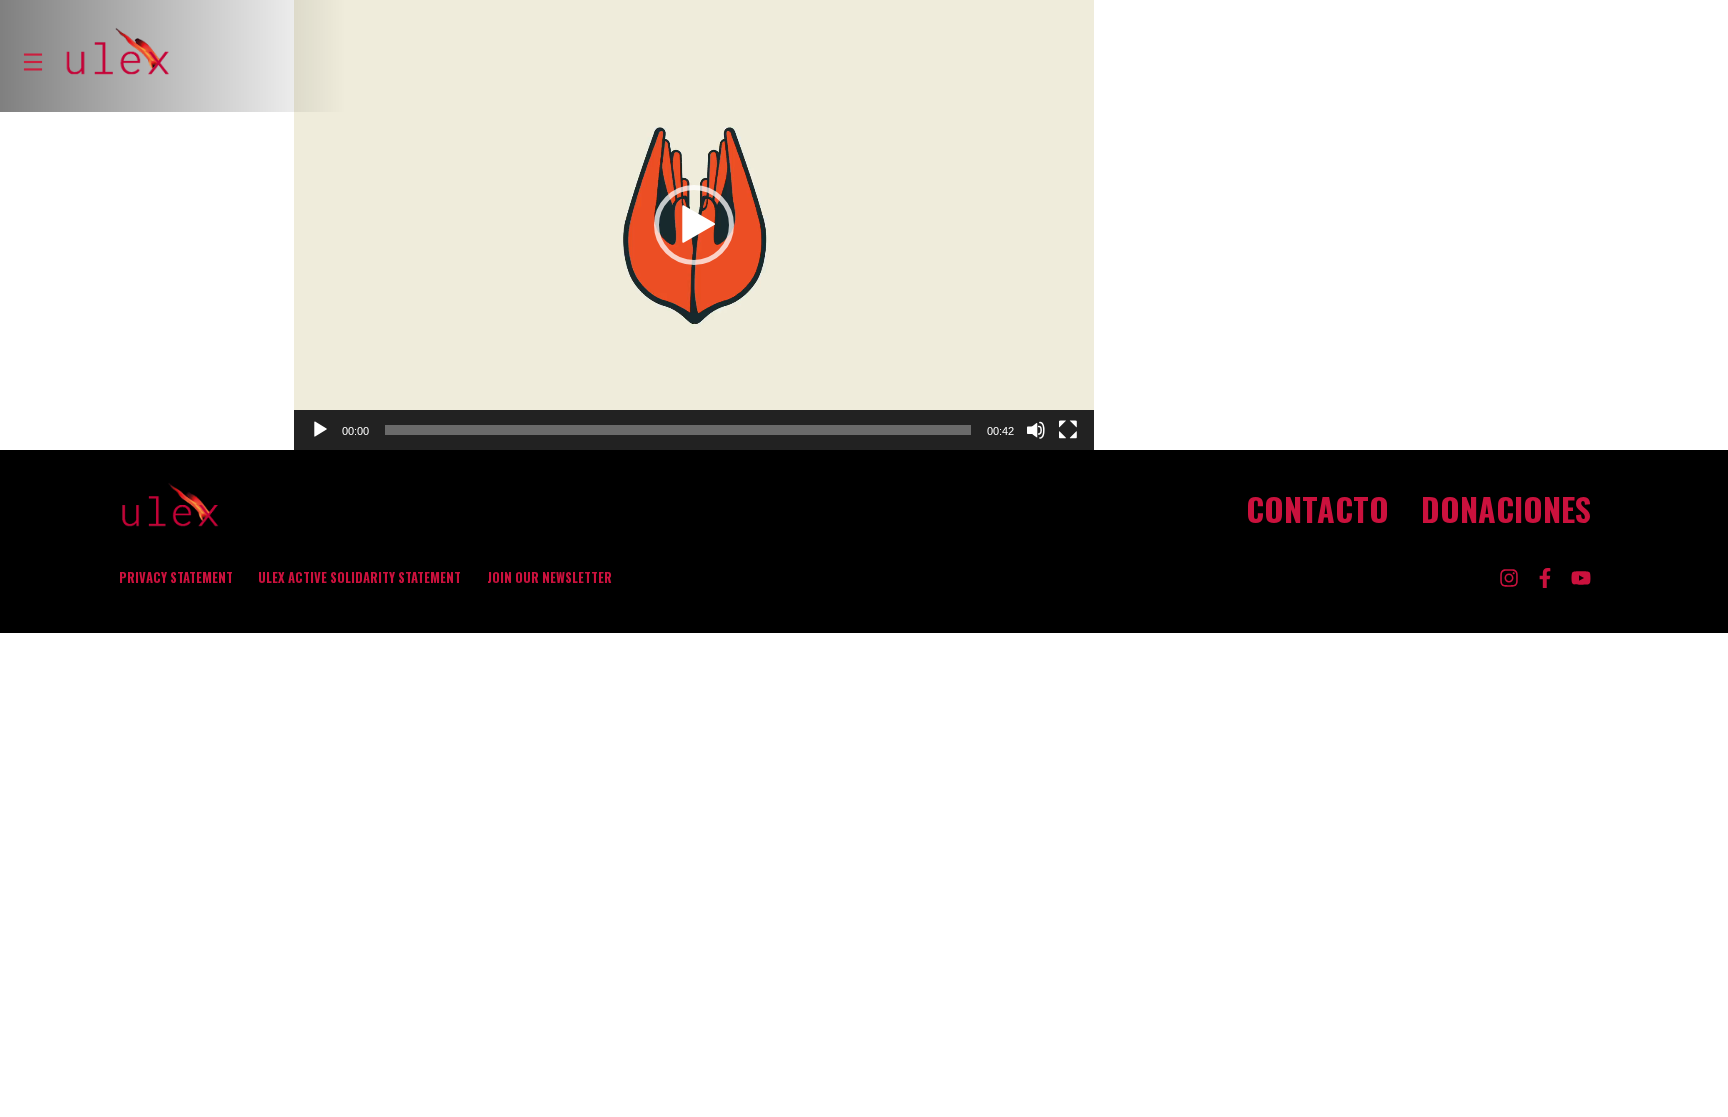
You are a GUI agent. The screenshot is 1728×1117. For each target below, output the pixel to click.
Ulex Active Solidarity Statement (359, 577)
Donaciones (1506, 509)
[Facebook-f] (1545, 578)
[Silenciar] (1036, 430)
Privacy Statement (176, 577)
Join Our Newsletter (549, 577)
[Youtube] (1581, 578)
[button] (694, 225)
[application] (694, 225)
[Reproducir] (320, 430)
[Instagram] (1509, 578)
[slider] (678, 430)
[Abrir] (33, 62)
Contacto (1317, 509)
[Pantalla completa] (1068, 430)
